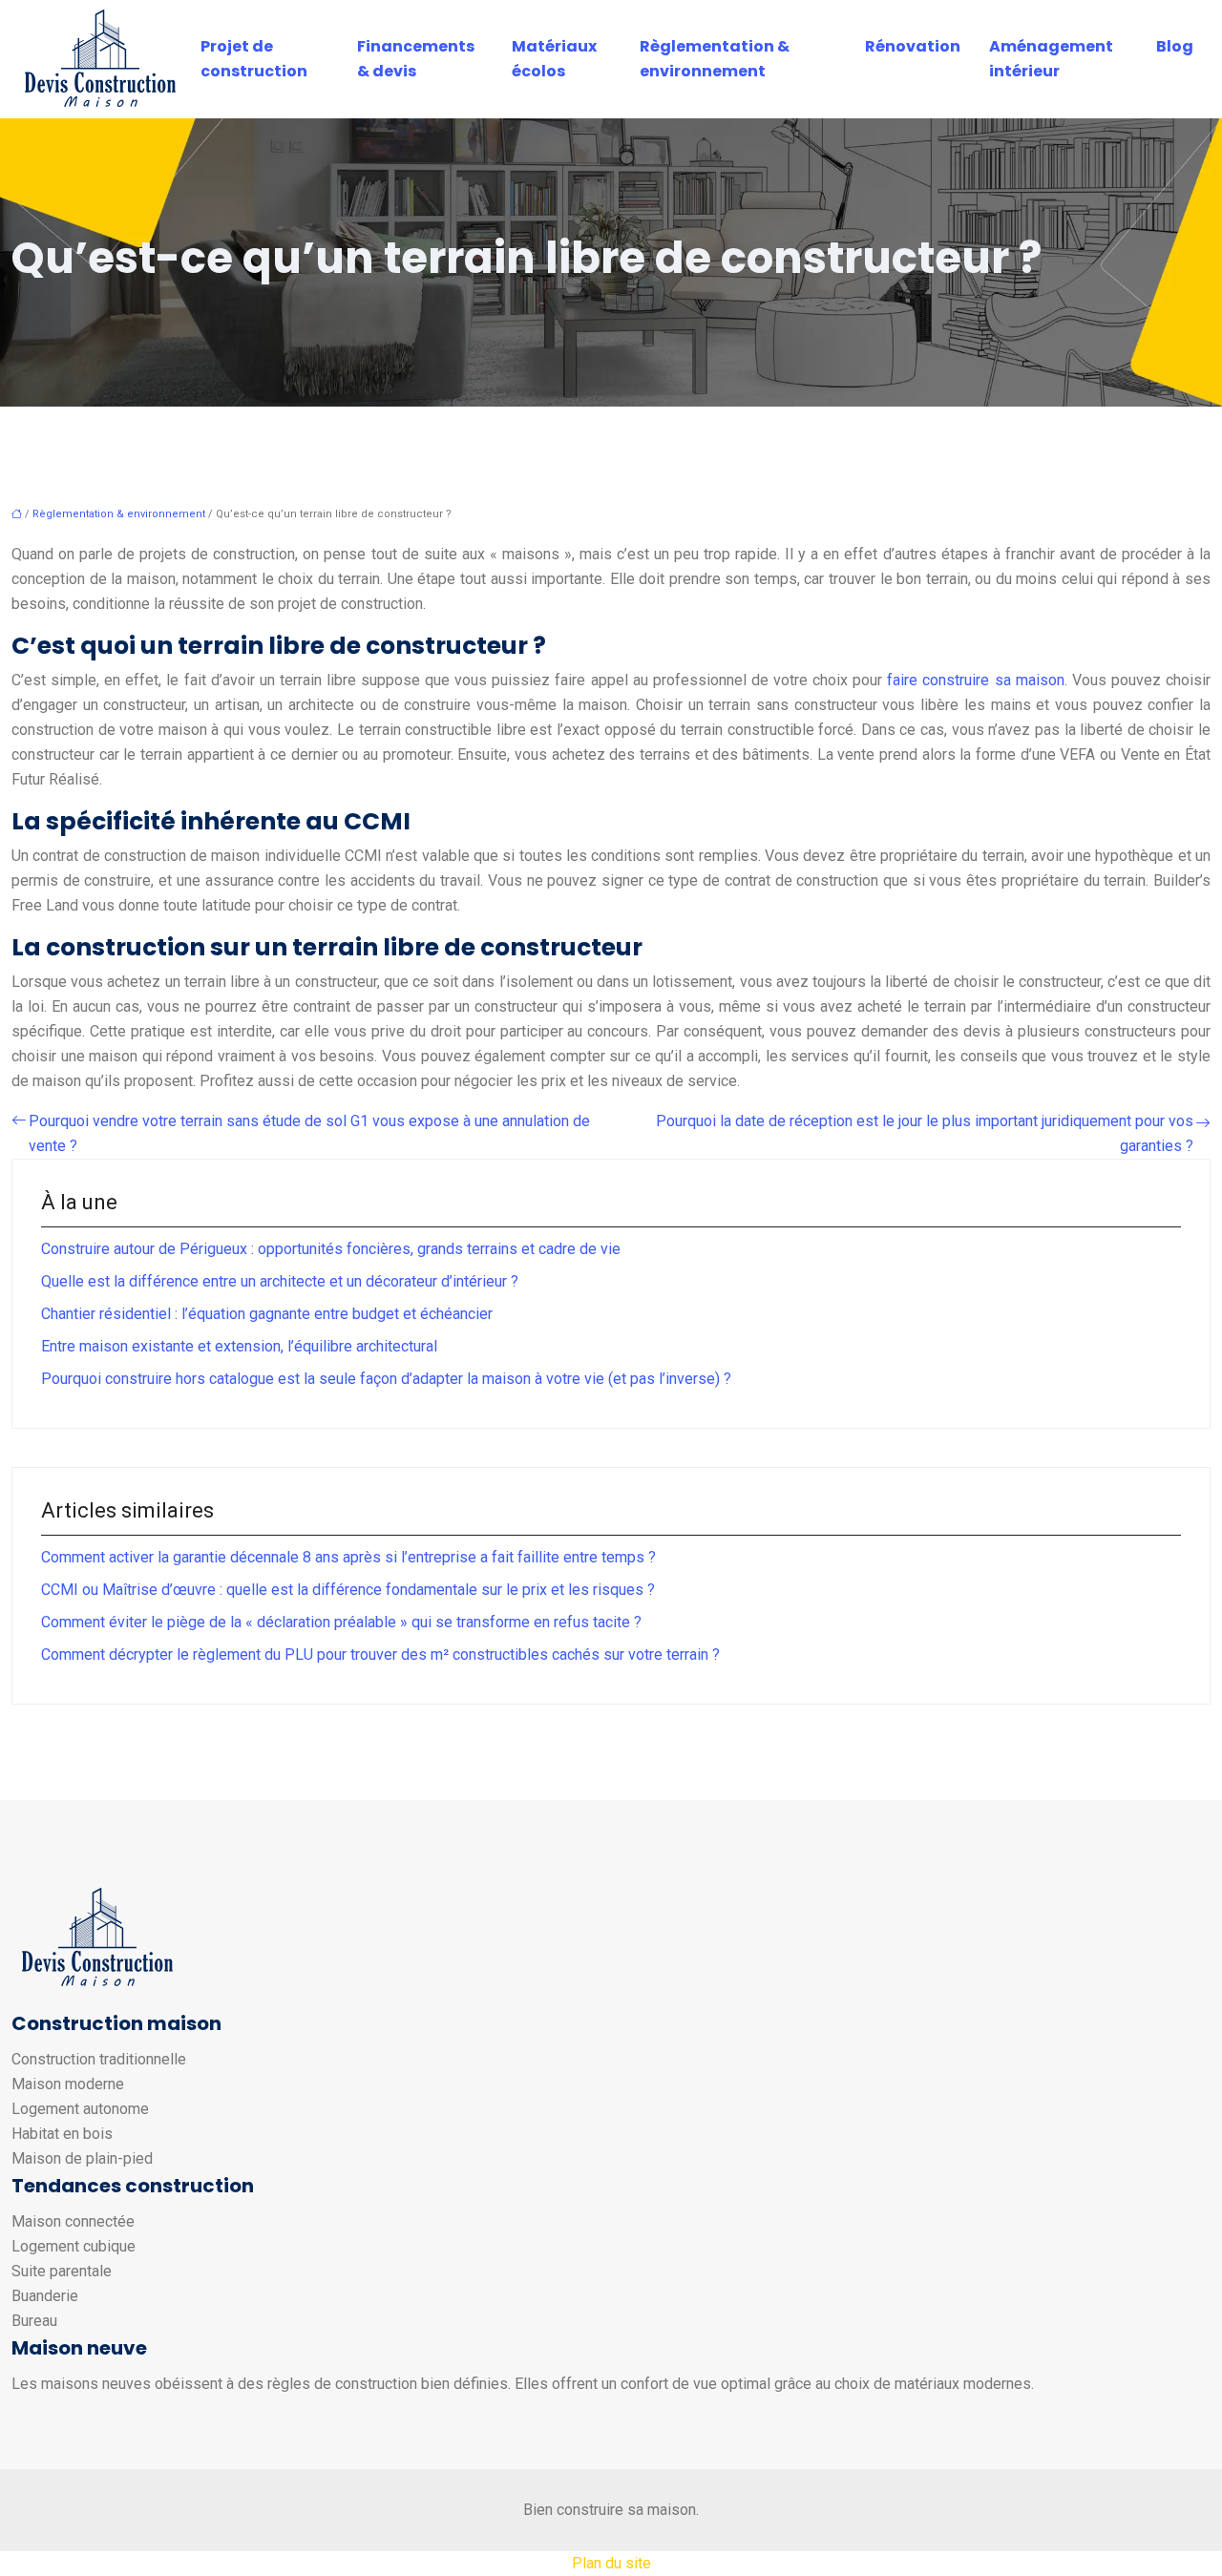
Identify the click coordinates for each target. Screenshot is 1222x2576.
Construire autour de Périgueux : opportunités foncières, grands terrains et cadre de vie (331, 1249)
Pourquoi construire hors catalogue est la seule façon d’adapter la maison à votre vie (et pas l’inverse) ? (386, 1379)
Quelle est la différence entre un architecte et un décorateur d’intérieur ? (280, 1281)
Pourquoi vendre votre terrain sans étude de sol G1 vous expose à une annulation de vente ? (309, 1133)
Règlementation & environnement (715, 59)
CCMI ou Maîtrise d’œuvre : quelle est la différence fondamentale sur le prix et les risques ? (348, 1590)
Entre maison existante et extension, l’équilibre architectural (239, 1346)
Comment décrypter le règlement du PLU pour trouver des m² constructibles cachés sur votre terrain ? (380, 1655)
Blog (1175, 46)
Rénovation (913, 46)
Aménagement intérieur (1051, 59)
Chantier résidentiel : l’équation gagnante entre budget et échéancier (267, 1314)
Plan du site (611, 2563)
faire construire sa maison (975, 680)
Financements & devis (416, 59)
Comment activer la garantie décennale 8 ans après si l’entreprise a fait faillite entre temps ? (348, 1557)
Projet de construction (254, 59)
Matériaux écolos (554, 59)
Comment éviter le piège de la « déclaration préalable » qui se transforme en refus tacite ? (341, 1622)
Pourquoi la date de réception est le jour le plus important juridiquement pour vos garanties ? (925, 1133)
